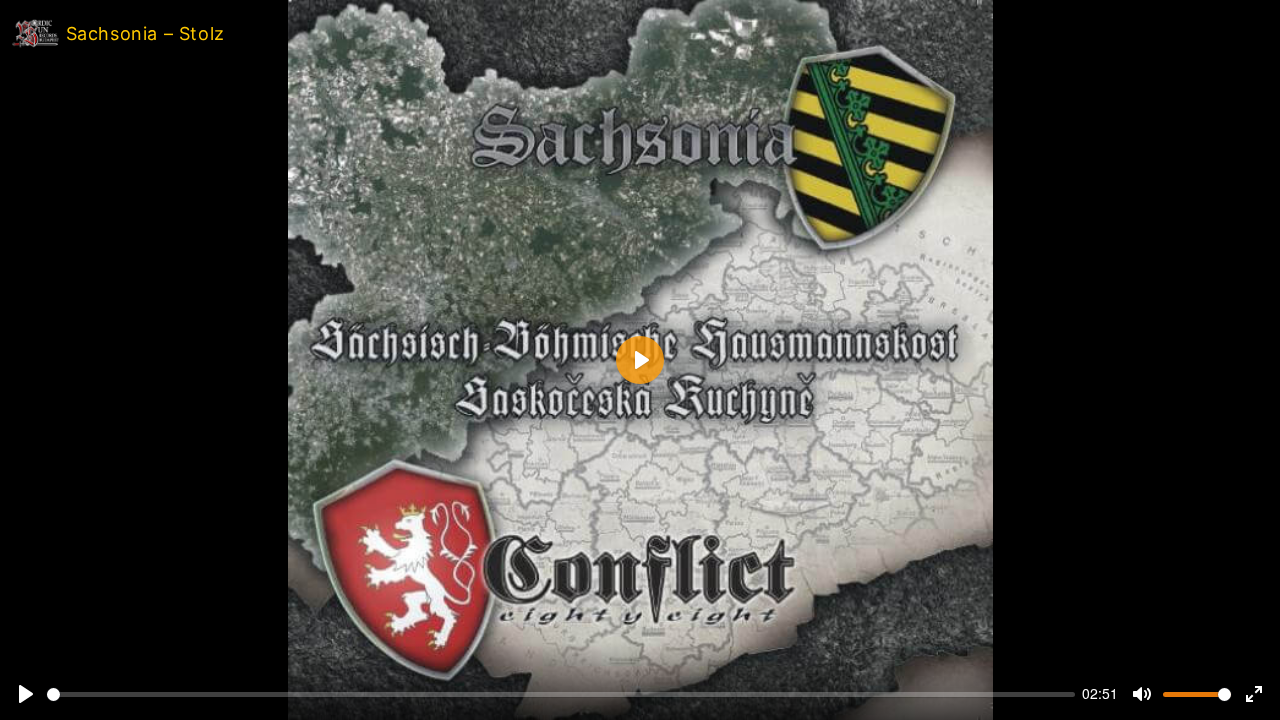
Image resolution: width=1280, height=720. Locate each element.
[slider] (561, 694)
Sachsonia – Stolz (142, 33)
